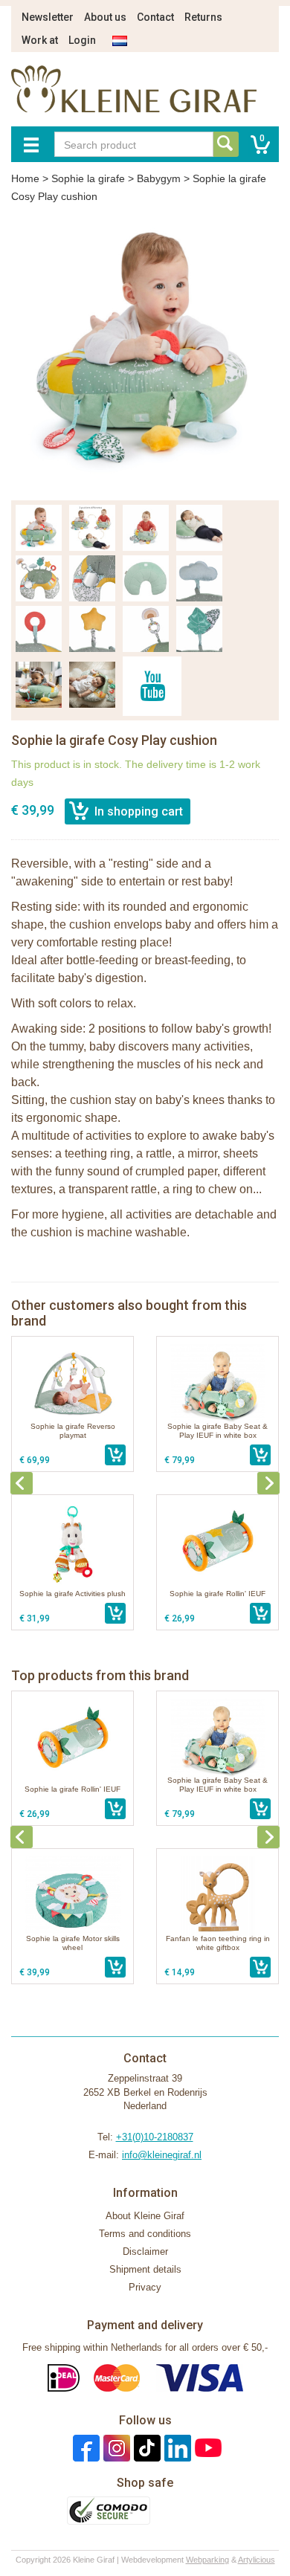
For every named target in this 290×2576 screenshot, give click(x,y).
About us (105, 17)
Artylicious (257, 2560)
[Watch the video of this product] (152, 686)
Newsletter (48, 17)
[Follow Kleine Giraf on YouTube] (206, 2447)
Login (82, 40)
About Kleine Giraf (145, 2216)
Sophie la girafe (88, 178)
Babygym (159, 178)
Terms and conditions (145, 2234)
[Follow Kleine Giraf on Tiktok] (145, 2447)
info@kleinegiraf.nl (162, 2155)
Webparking (207, 2560)
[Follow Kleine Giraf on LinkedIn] (176, 2447)
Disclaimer (145, 2251)
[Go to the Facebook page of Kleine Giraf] (84, 2447)
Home (25, 178)
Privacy (145, 2287)
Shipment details (145, 2269)
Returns (203, 17)
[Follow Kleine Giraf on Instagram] (115, 2447)
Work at (40, 40)
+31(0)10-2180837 (155, 2137)
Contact (155, 17)
